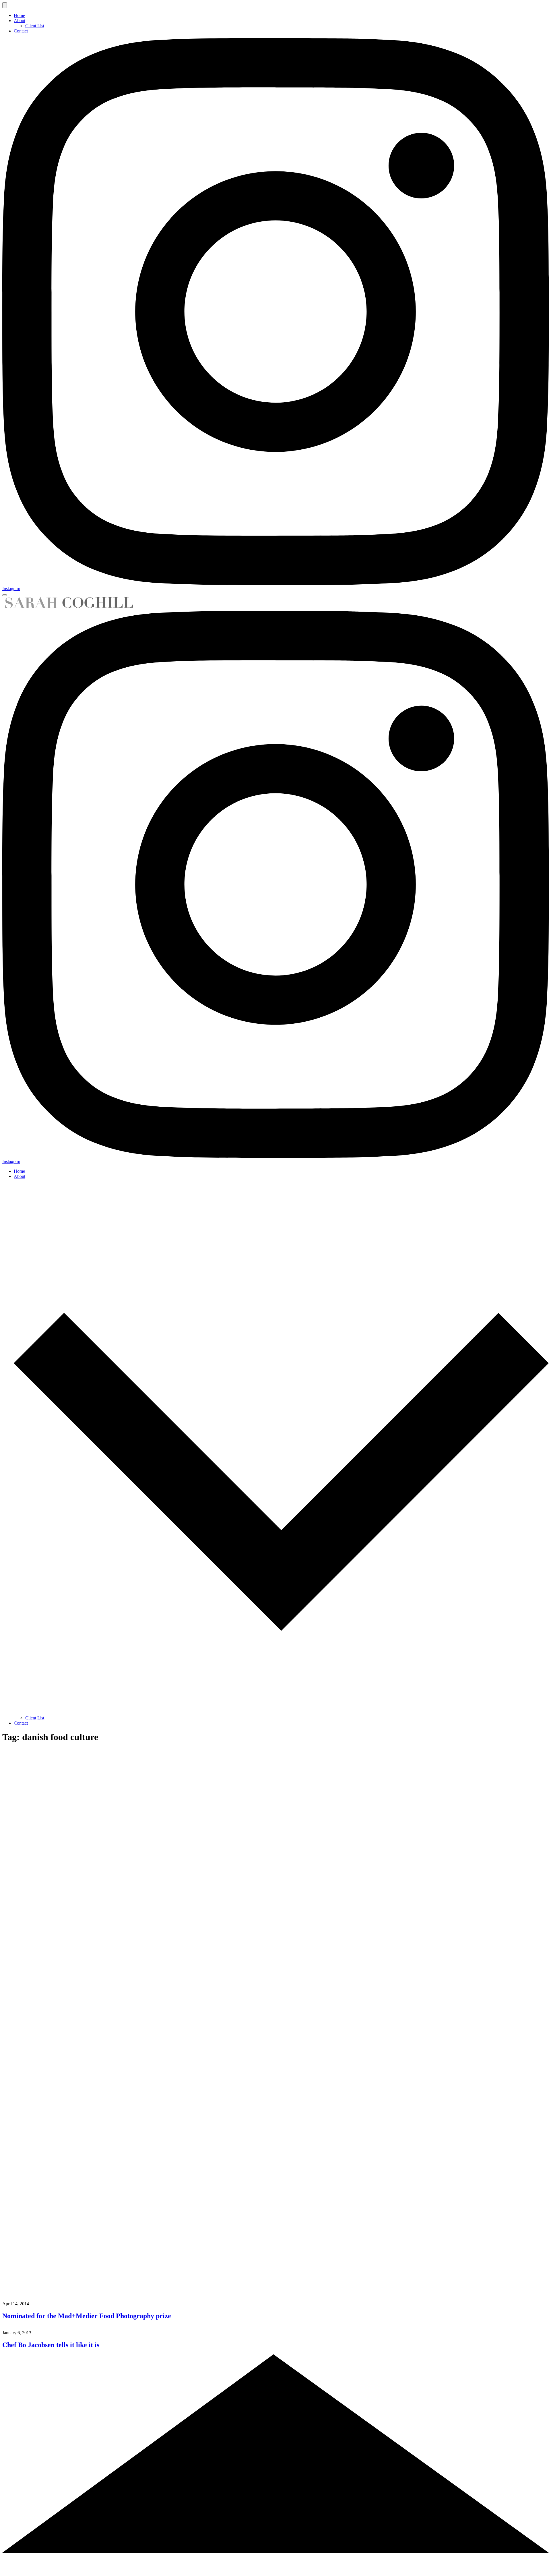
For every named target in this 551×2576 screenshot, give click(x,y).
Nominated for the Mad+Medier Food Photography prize (87, 2316)
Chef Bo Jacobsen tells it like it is (51, 2345)
